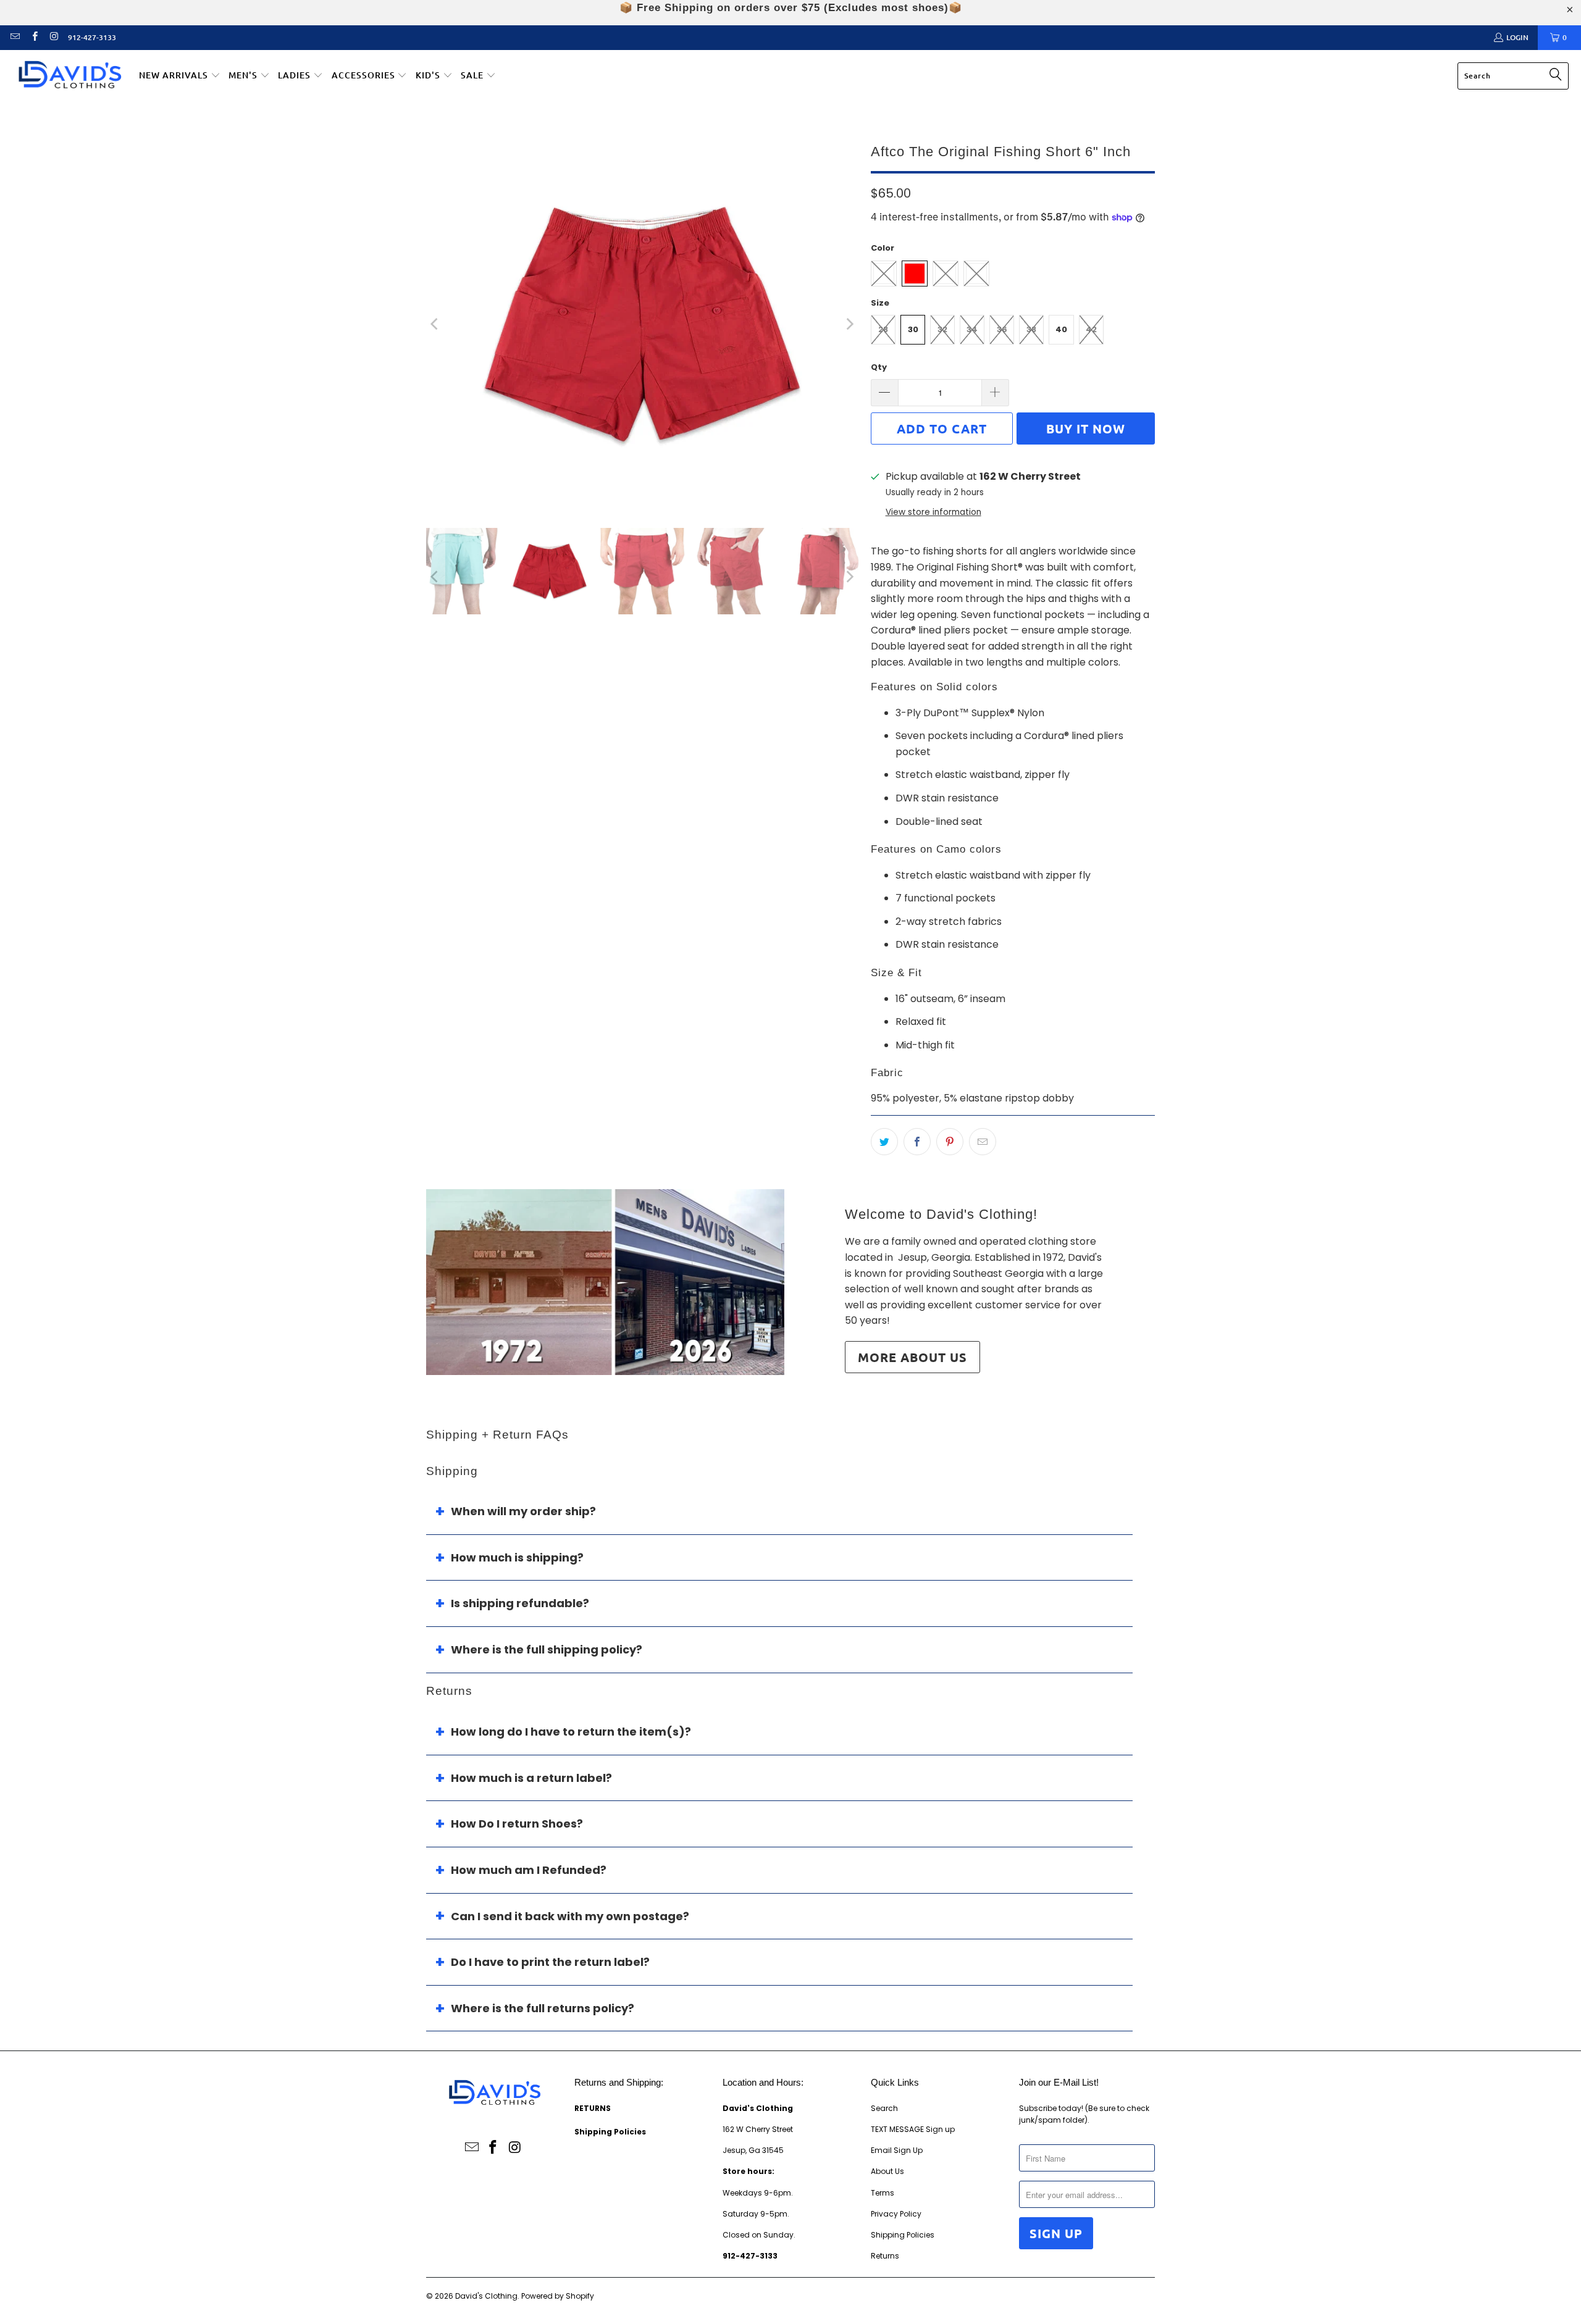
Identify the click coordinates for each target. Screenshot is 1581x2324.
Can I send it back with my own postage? (570, 1916)
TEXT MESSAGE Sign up (913, 2129)
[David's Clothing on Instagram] (53, 37)
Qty (879, 367)
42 (1091, 329)
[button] (180, 76)
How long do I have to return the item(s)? (571, 1732)
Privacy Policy (896, 2214)
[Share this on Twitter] (884, 1142)
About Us (887, 2171)
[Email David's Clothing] (15, 37)
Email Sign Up (897, 2150)
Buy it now (1086, 428)
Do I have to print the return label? (550, 1962)
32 (942, 329)
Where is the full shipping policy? (547, 1649)
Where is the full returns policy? (543, 2008)
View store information (933, 512)
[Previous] (435, 324)
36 (1002, 329)
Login (1517, 37)
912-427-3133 (92, 37)
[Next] (849, 324)
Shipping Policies (903, 2235)
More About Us (912, 1357)
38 (1031, 329)
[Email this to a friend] (983, 1142)
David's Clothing (486, 2296)
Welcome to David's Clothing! (941, 1214)
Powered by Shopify (558, 2296)
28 (883, 329)
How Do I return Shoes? (517, 1824)
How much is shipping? (517, 1557)
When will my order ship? (523, 1511)
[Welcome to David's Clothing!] (605, 1282)
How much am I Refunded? (529, 1870)
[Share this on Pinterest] (950, 1142)
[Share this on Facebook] (917, 1142)
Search (884, 2108)
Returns (885, 2256)
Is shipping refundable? (520, 1603)
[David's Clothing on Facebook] (34, 37)
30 (913, 329)
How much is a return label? (531, 1778)
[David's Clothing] (69, 76)
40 (1061, 329)
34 (972, 329)
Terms (883, 2193)
